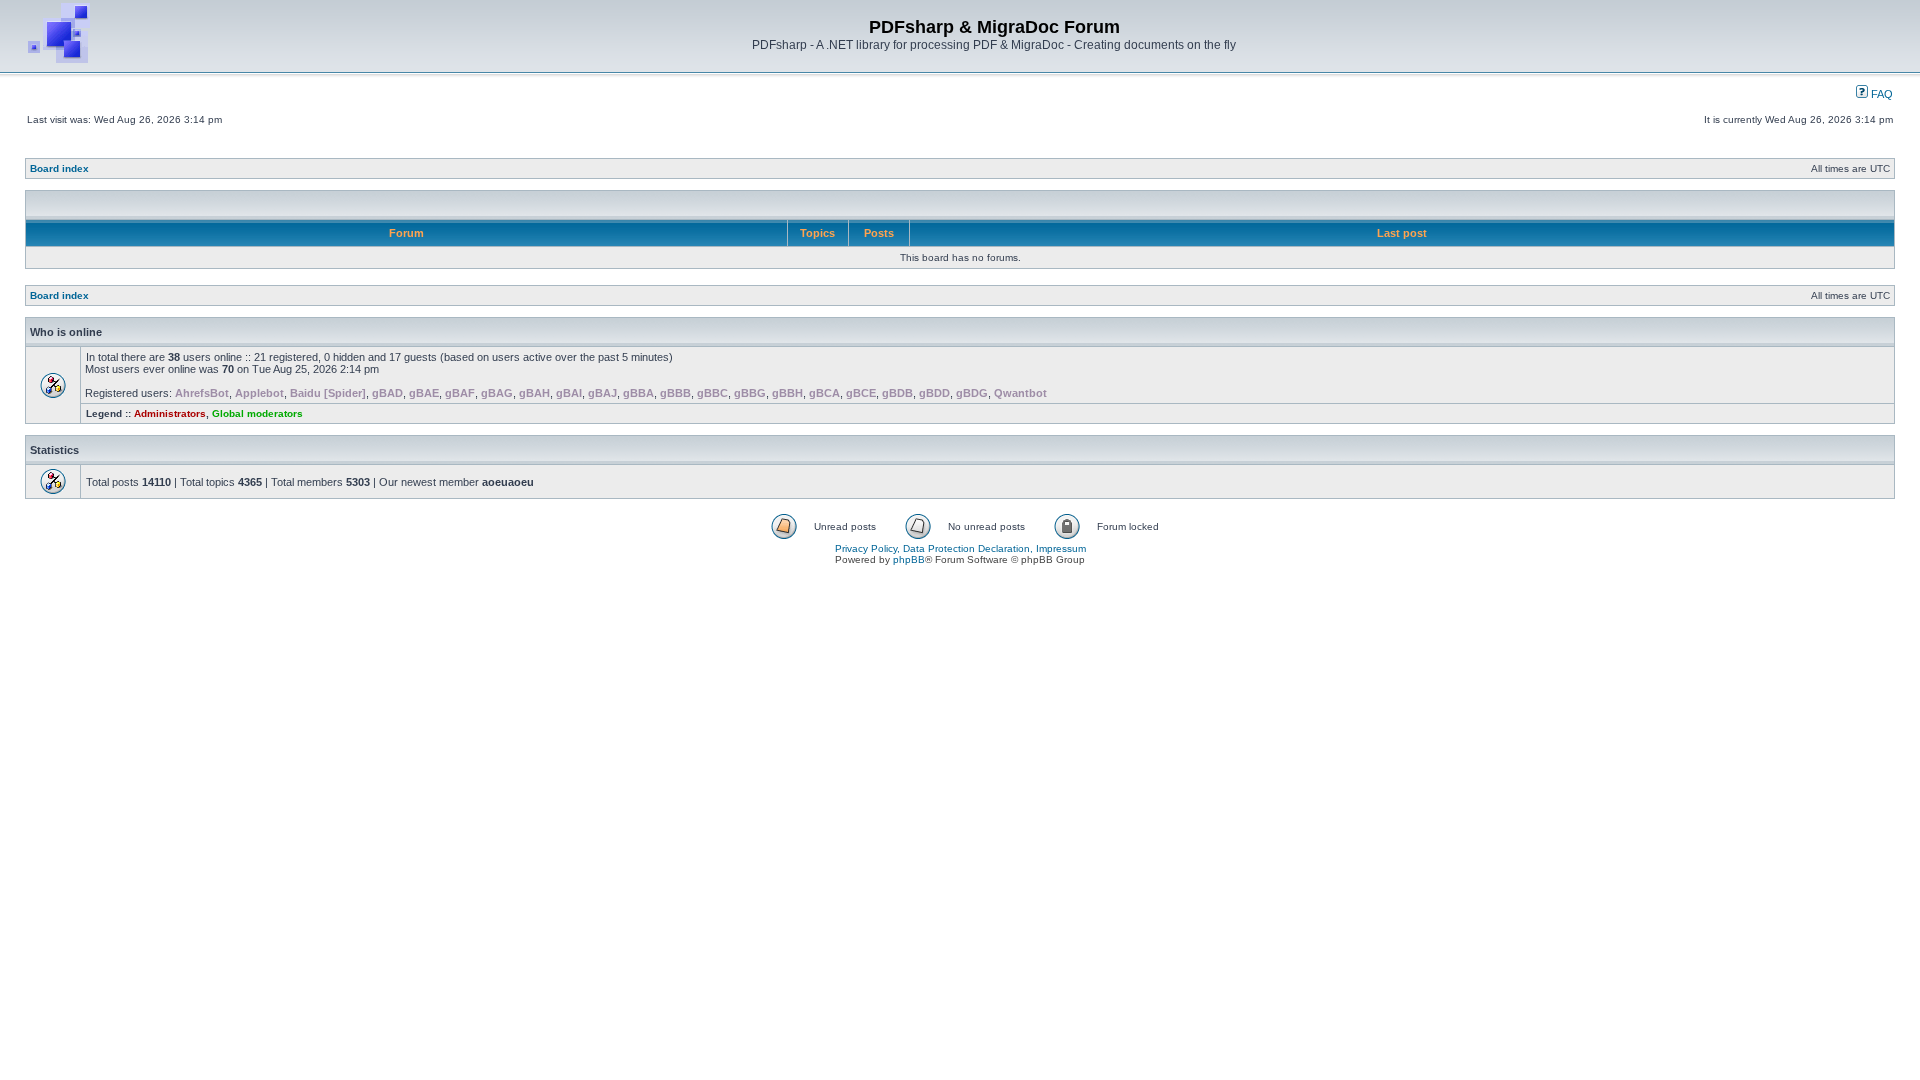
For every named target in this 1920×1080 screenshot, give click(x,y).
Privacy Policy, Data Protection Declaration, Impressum (960, 548)
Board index (59, 168)
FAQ (1880, 94)
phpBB (909, 559)
